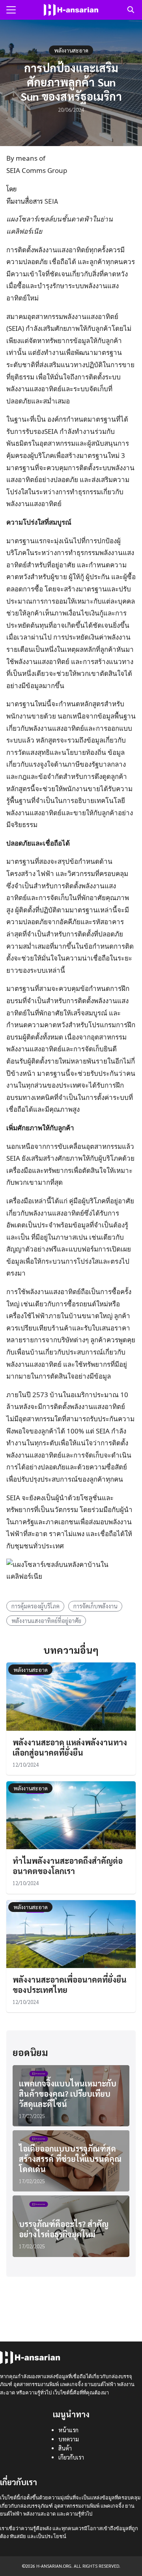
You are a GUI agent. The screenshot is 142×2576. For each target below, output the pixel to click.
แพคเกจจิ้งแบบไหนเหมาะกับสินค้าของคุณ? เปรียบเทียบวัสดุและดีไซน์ (68, 2094)
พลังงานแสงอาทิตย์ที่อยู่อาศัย (46, 1621)
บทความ (69, 2439)
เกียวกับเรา (71, 2457)
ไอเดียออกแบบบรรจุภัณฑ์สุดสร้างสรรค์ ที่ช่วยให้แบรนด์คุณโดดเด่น (70, 2159)
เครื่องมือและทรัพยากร (39, 1170)
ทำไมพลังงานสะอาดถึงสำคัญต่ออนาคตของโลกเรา (68, 1866)
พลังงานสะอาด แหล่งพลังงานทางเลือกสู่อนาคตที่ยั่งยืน (70, 1747)
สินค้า (65, 2448)
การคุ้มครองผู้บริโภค (35, 1606)
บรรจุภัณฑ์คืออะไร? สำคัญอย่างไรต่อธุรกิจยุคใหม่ (64, 2229)
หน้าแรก (68, 2430)
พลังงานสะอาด (71, 50)
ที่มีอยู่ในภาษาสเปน (59, 1237)
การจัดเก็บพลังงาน (95, 1606)
